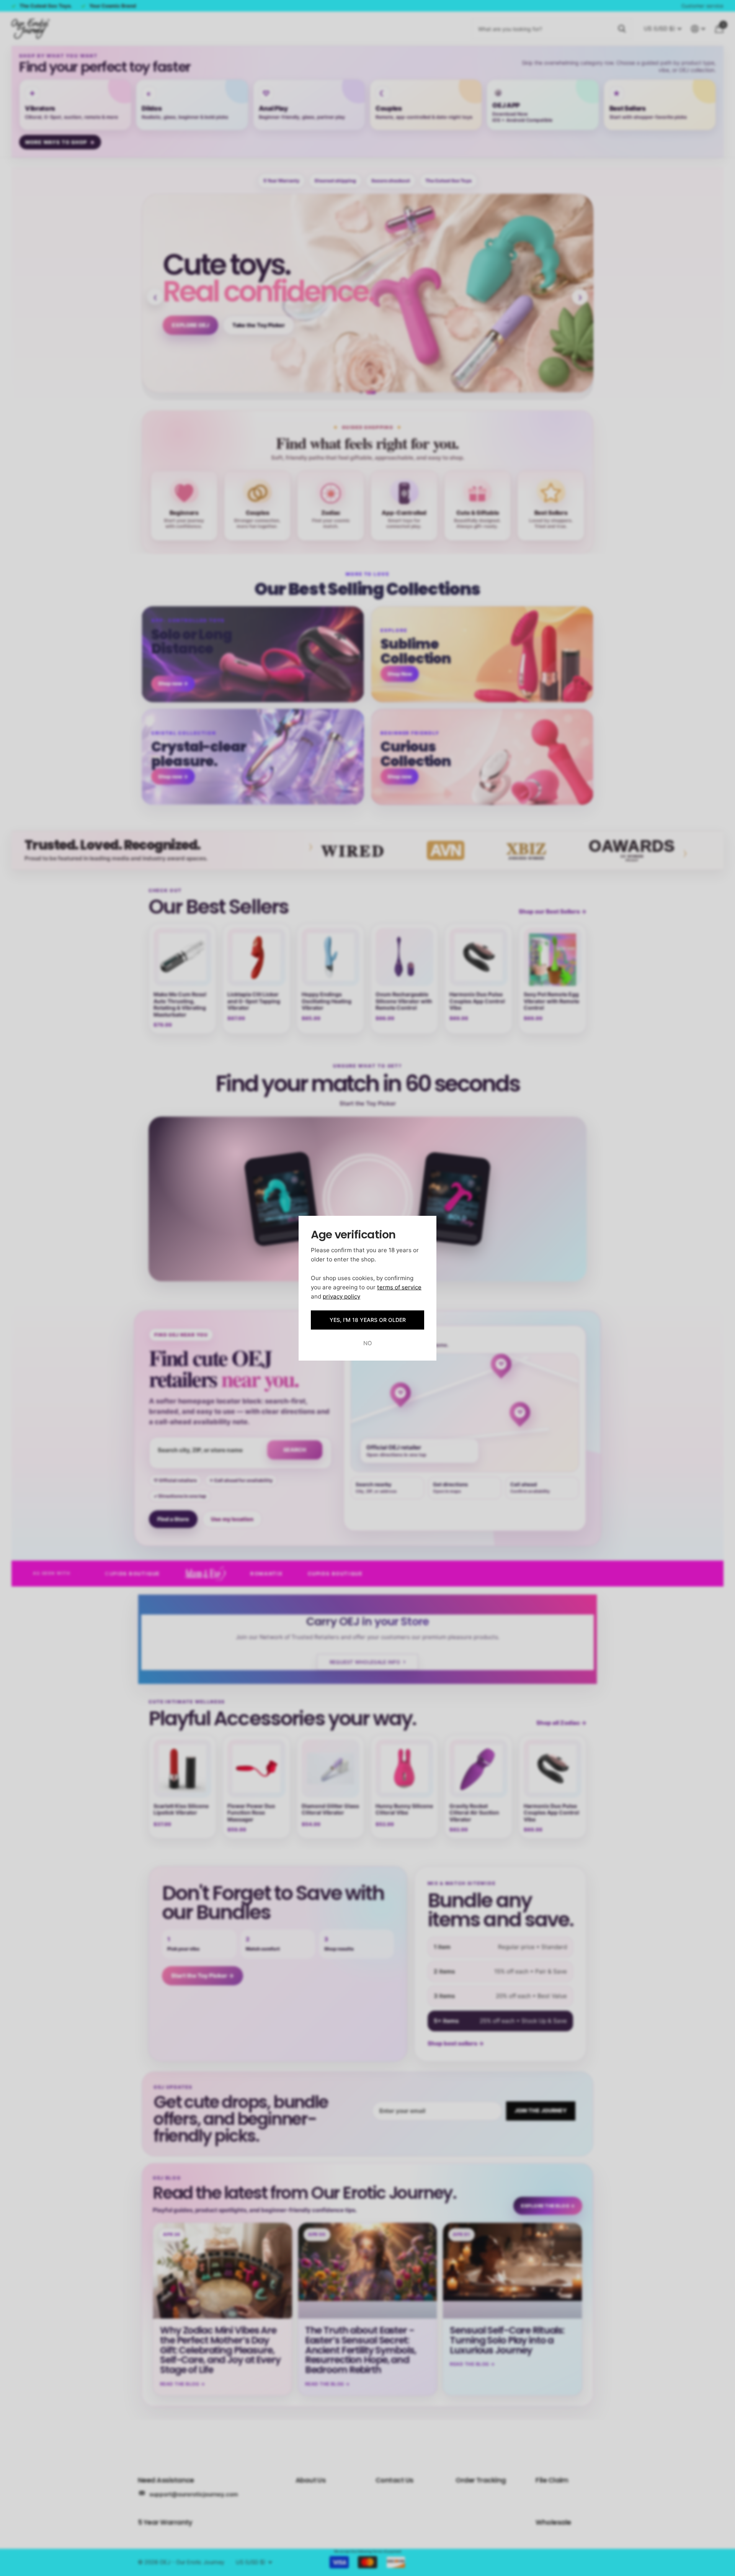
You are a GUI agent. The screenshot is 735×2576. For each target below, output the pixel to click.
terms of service (399, 1287)
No (368, 1343)
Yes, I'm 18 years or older (368, 1320)
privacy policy (341, 1296)
